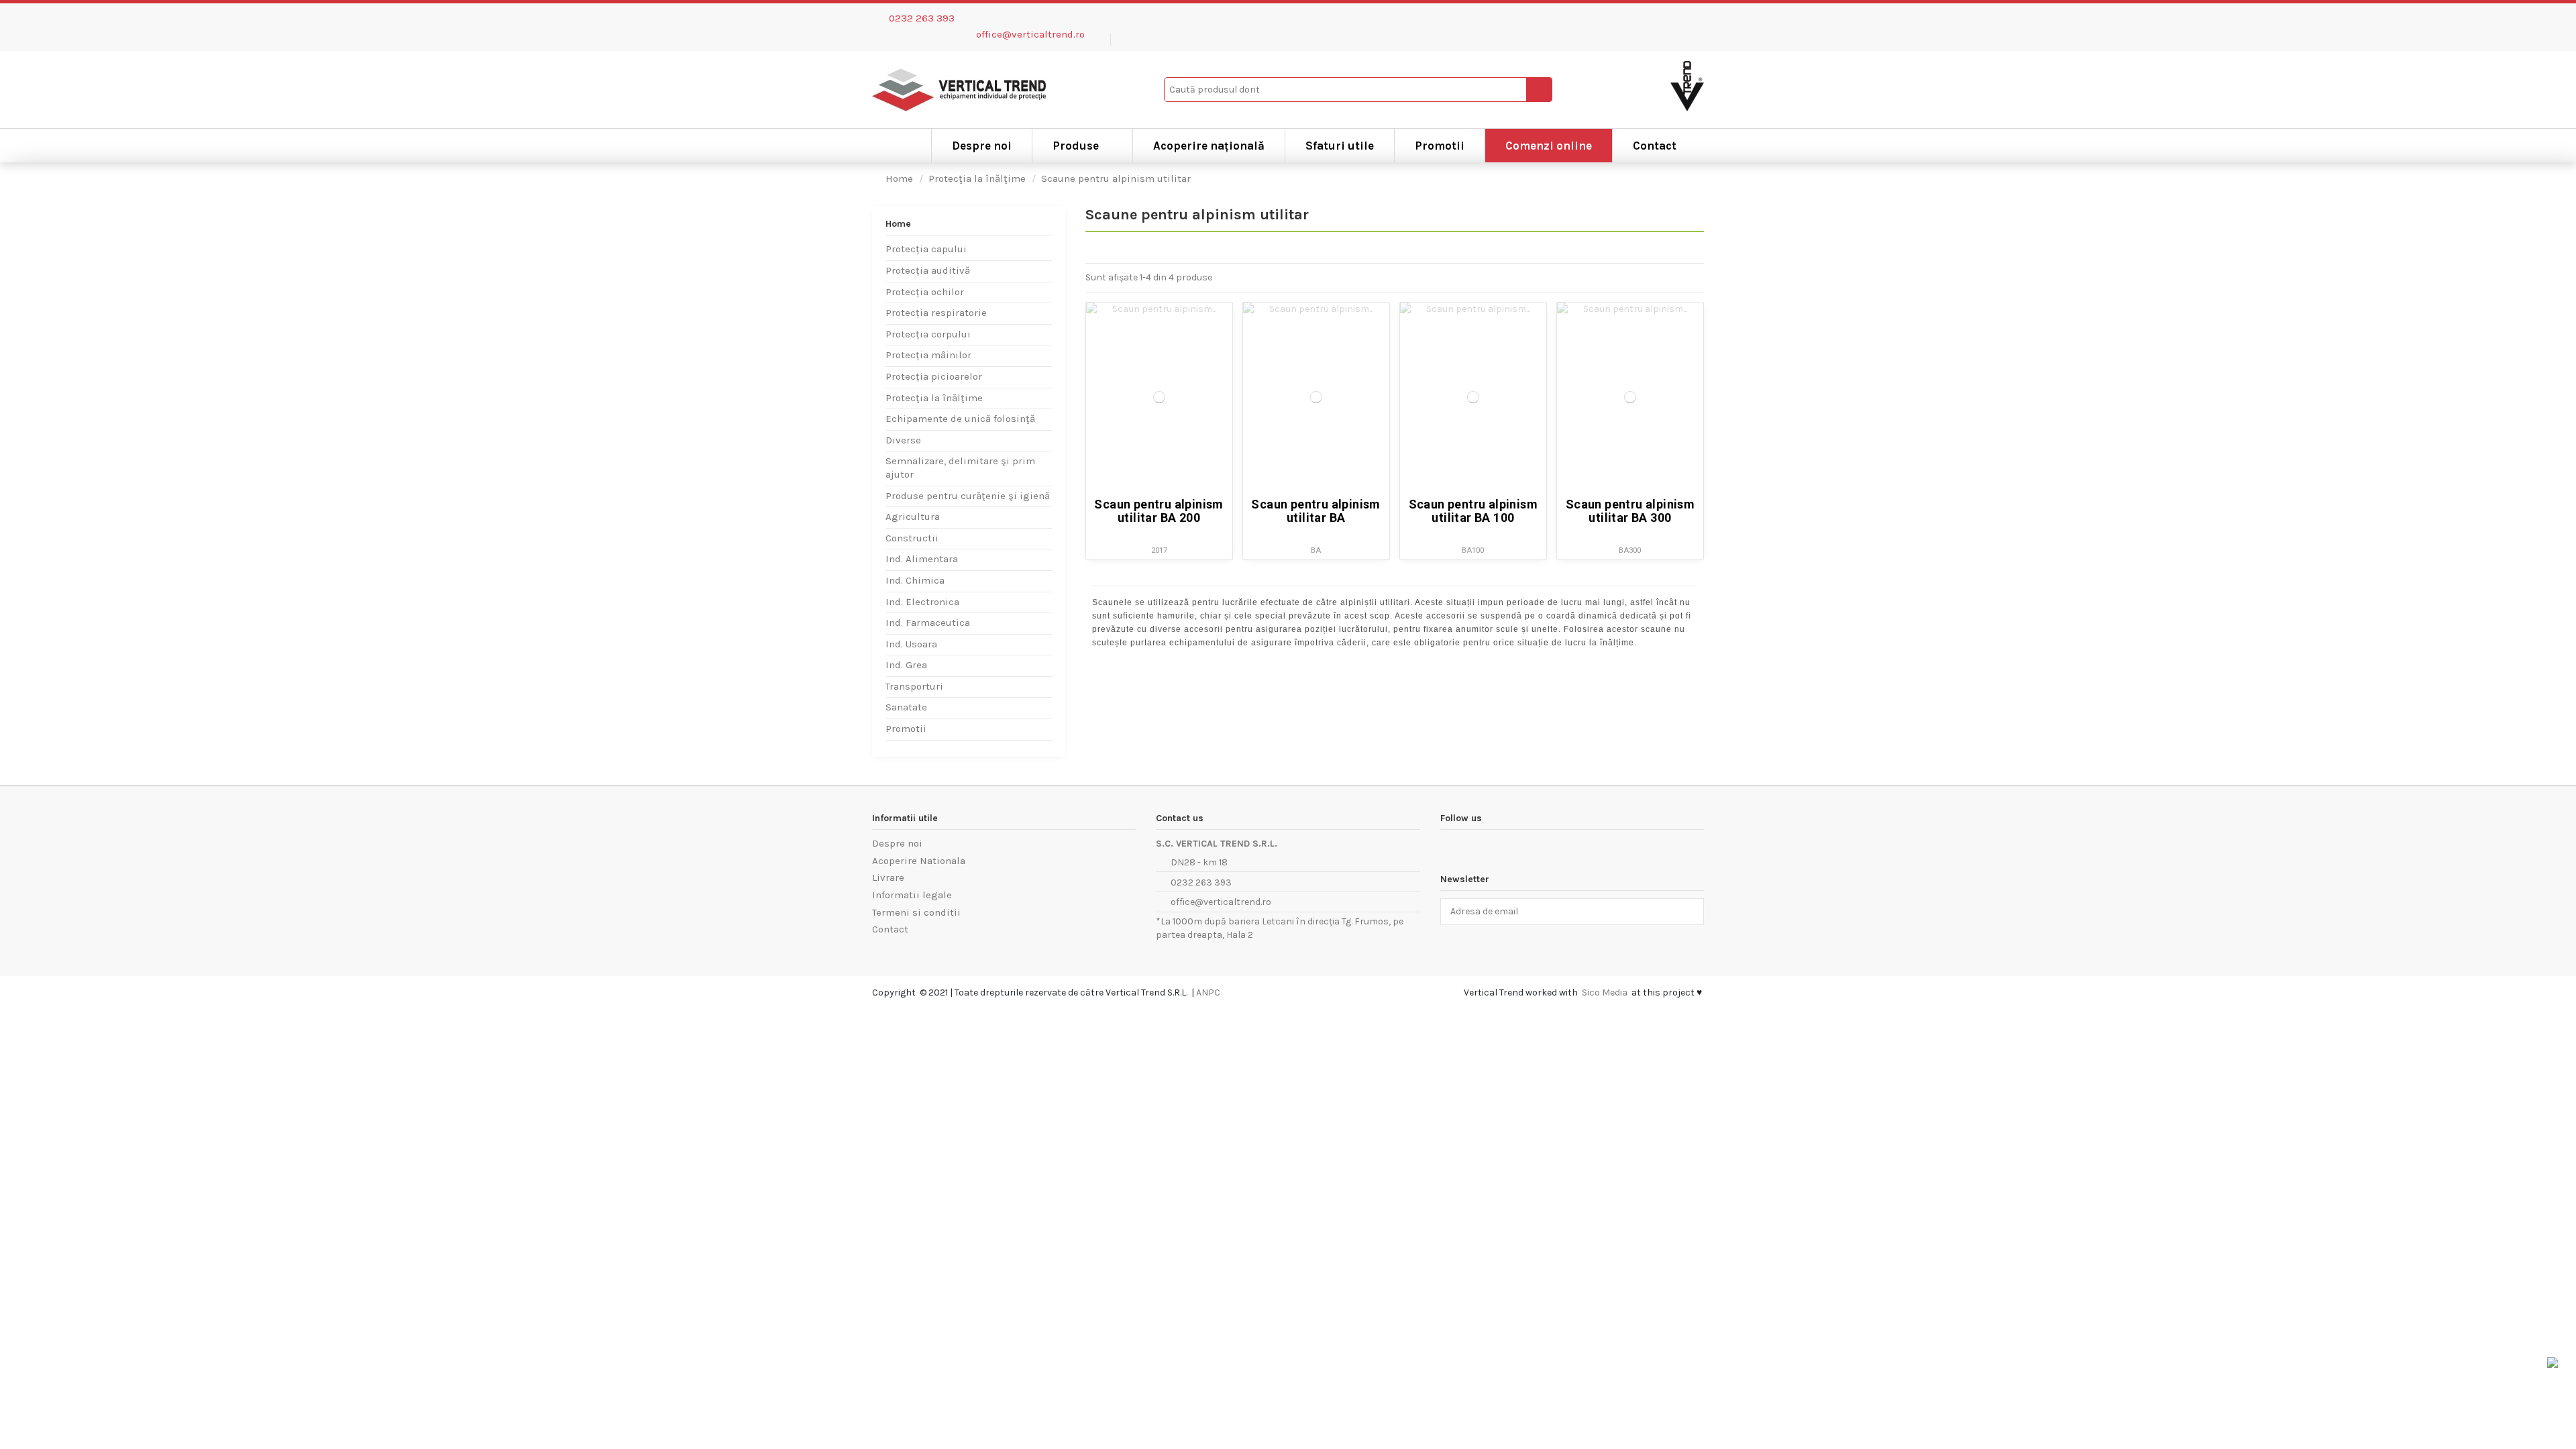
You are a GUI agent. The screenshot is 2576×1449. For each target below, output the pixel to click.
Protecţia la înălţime (934, 398)
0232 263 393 (922, 18)
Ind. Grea (906, 665)
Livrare (888, 877)
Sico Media (1605, 992)
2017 (1159, 550)
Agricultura (913, 517)
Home (898, 224)
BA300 (1630, 550)
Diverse (903, 440)
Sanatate (906, 707)
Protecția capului (926, 249)
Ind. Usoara (911, 644)
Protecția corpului (928, 334)
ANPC (1208, 992)
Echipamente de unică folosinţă (960, 419)
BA (1316, 550)
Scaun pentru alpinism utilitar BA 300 (1630, 511)
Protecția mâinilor (928, 355)
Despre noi (897, 843)
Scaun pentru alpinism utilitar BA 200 (1159, 511)
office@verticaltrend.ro (1030, 34)
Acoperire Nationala (919, 861)
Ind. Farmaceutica (928, 623)
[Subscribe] (1690, 912)
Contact (890, 929)
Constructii (912, 538)
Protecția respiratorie (936, 313)
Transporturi (914, 686)
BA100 (1473, 550)
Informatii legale (912, 895)
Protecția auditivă (928, 270)
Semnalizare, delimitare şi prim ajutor (960, 468)
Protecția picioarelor (934, 376)
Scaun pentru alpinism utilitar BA (1316, 511)
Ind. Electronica (922, 602)
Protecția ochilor (925, 292)
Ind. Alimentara (922, 559)
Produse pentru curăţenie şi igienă (968, 496)
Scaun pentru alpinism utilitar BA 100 (1473, 511)
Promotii (906, 729)
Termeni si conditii (916, 912)
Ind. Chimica (915, 580)
